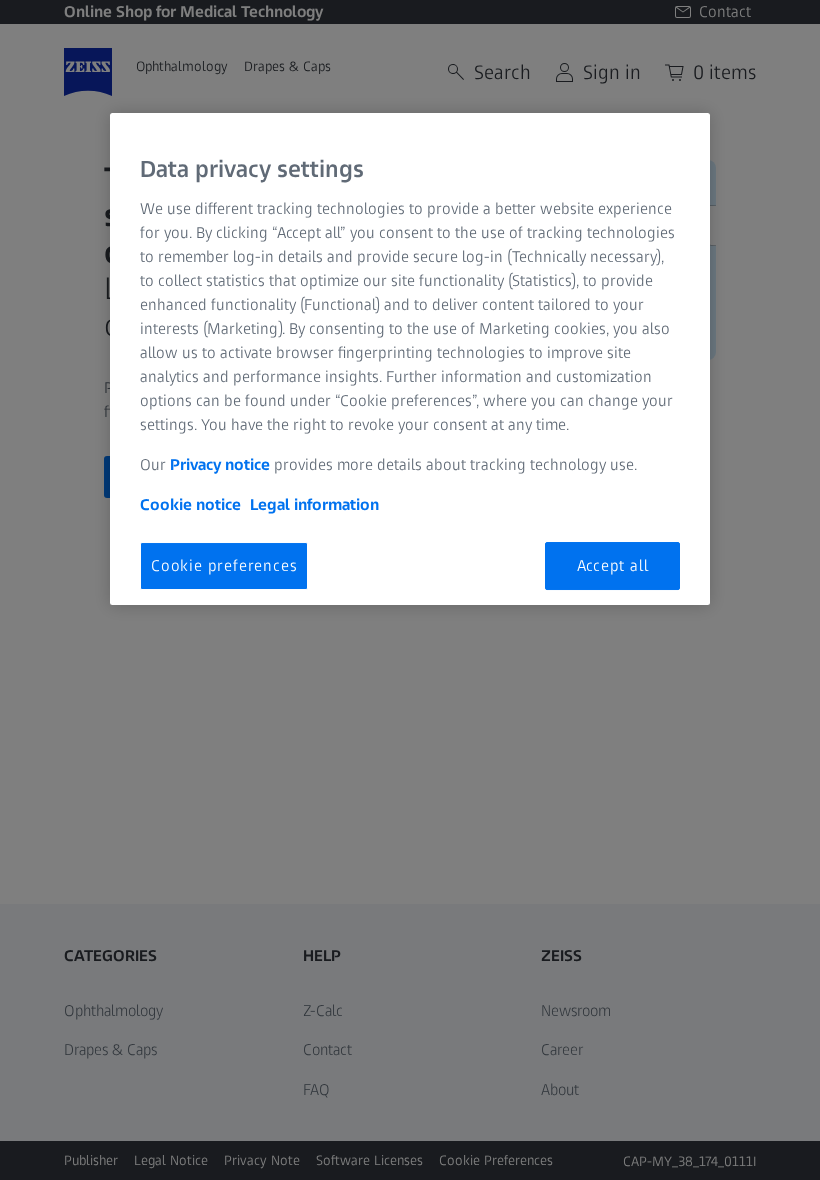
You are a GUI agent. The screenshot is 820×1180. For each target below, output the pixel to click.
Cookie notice (190, 504)
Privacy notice (220, 464)
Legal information (314, 504)
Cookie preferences (224, 565)
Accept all (613, 565)
